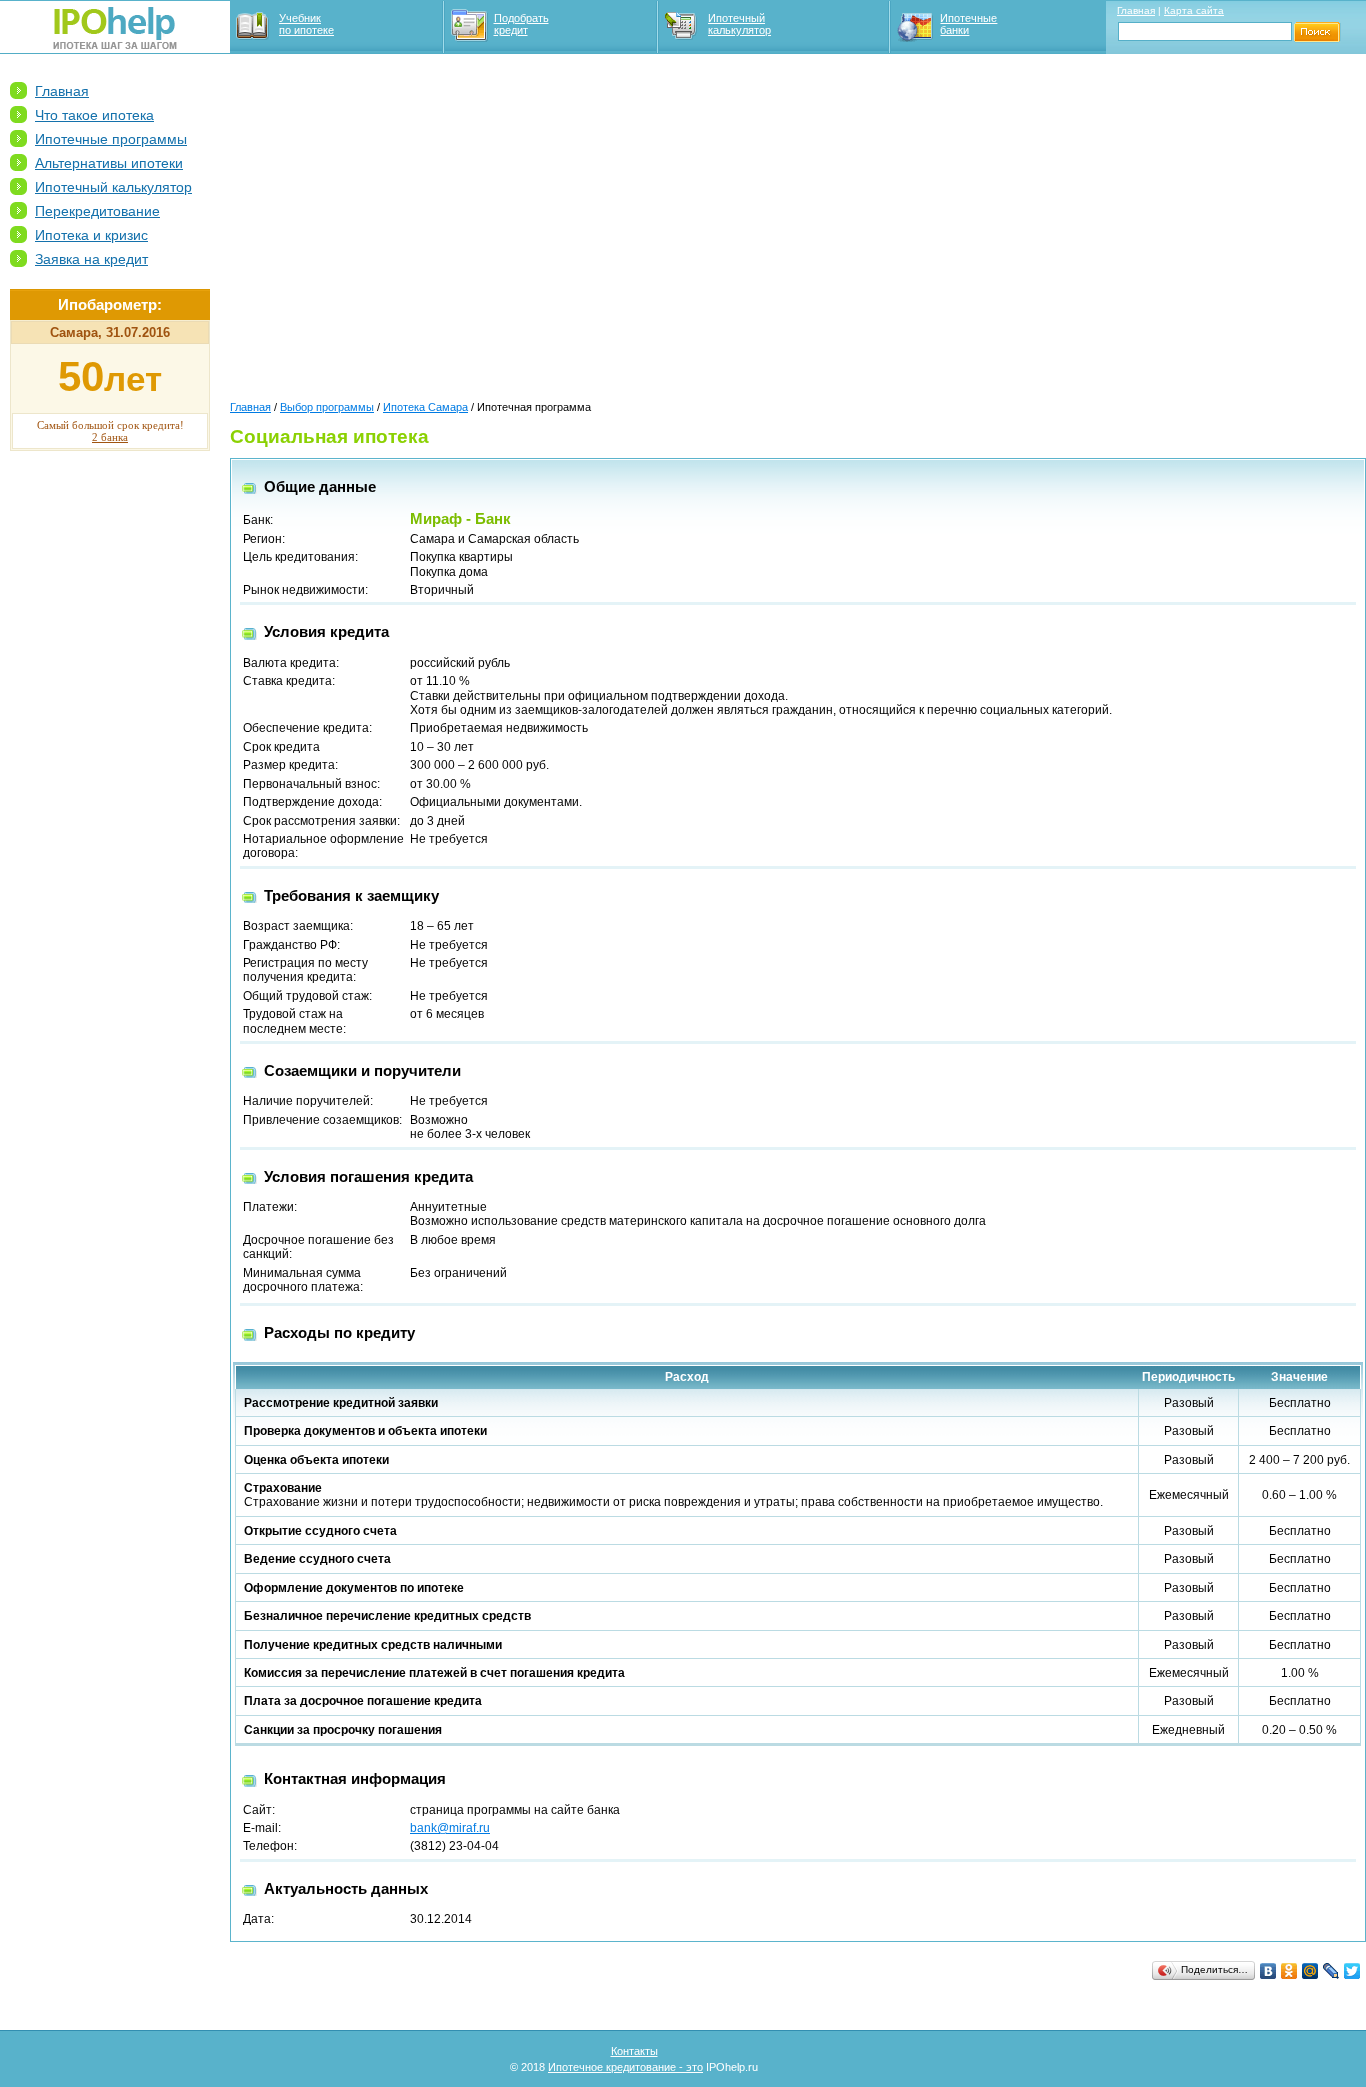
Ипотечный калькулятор (739, 24)
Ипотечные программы (111, 139)
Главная (1136, 10)
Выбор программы (327, 407)
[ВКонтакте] (1268, 1971)
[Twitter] (1352, 1971)
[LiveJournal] (1331, 1971)
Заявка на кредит (91, 259)
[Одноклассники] (1289, 1971)
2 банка (110, 437)
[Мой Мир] (1310, 1971)
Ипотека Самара (425, 407)
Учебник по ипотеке (306, 24)
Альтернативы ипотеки (109, 163)
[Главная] (115, 45)
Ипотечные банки (968, 24)
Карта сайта (1194, 10)
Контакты (634, 2051)
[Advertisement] (110, 771)
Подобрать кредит (521, 24)
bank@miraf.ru (450, 1828)
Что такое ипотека (94, 115)
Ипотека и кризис (91, 235)
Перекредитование (97, 211)
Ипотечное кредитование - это (625, 2067)
